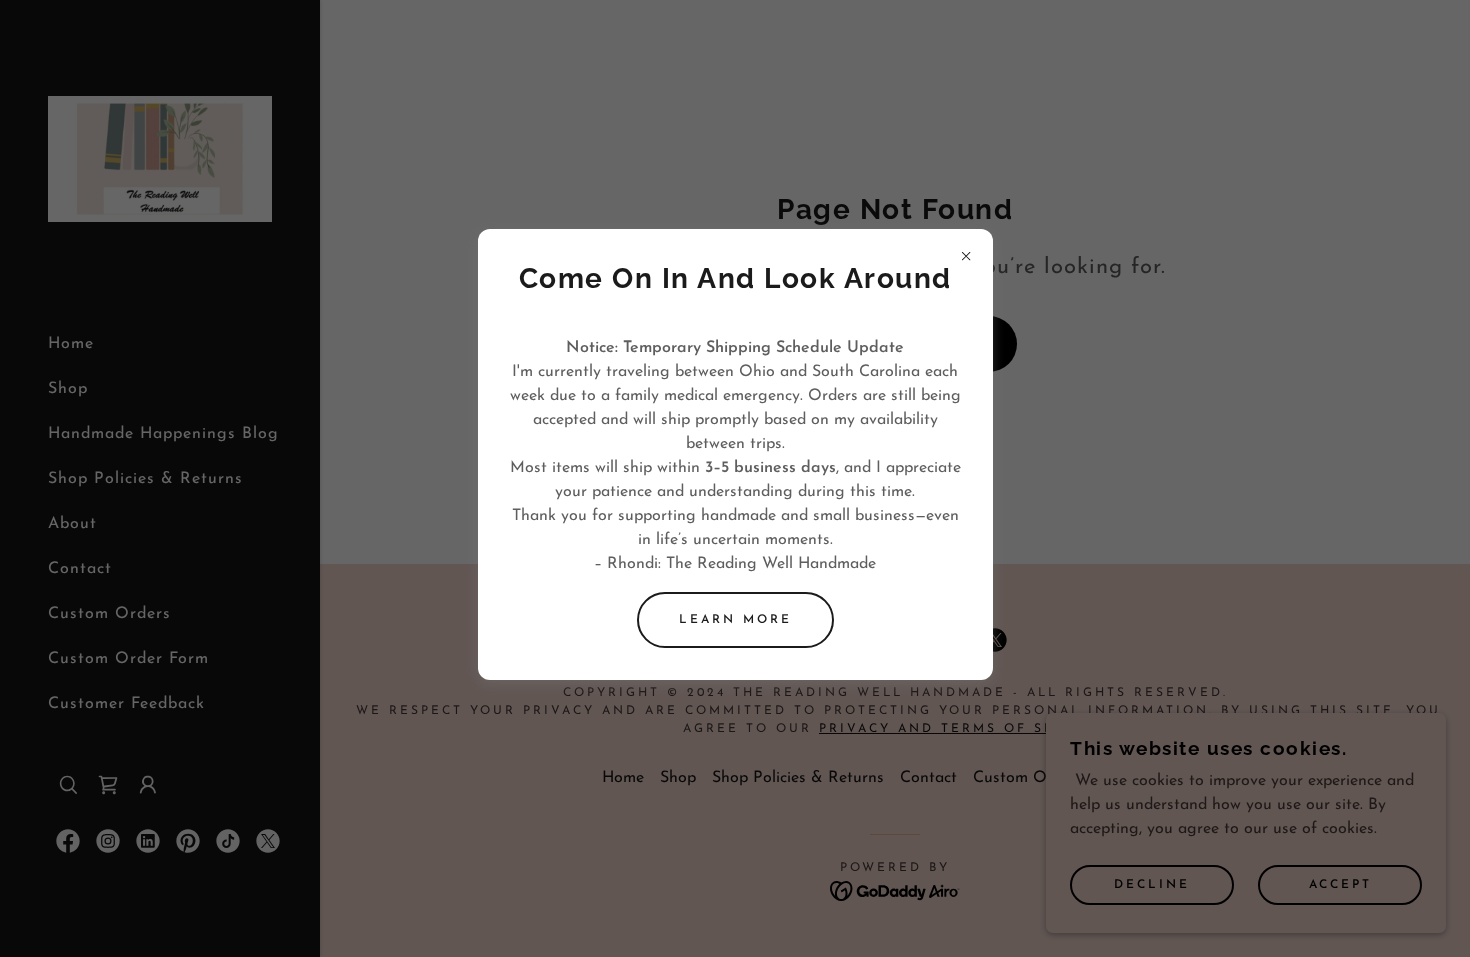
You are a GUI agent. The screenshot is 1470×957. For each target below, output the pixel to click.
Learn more (735, 620)
